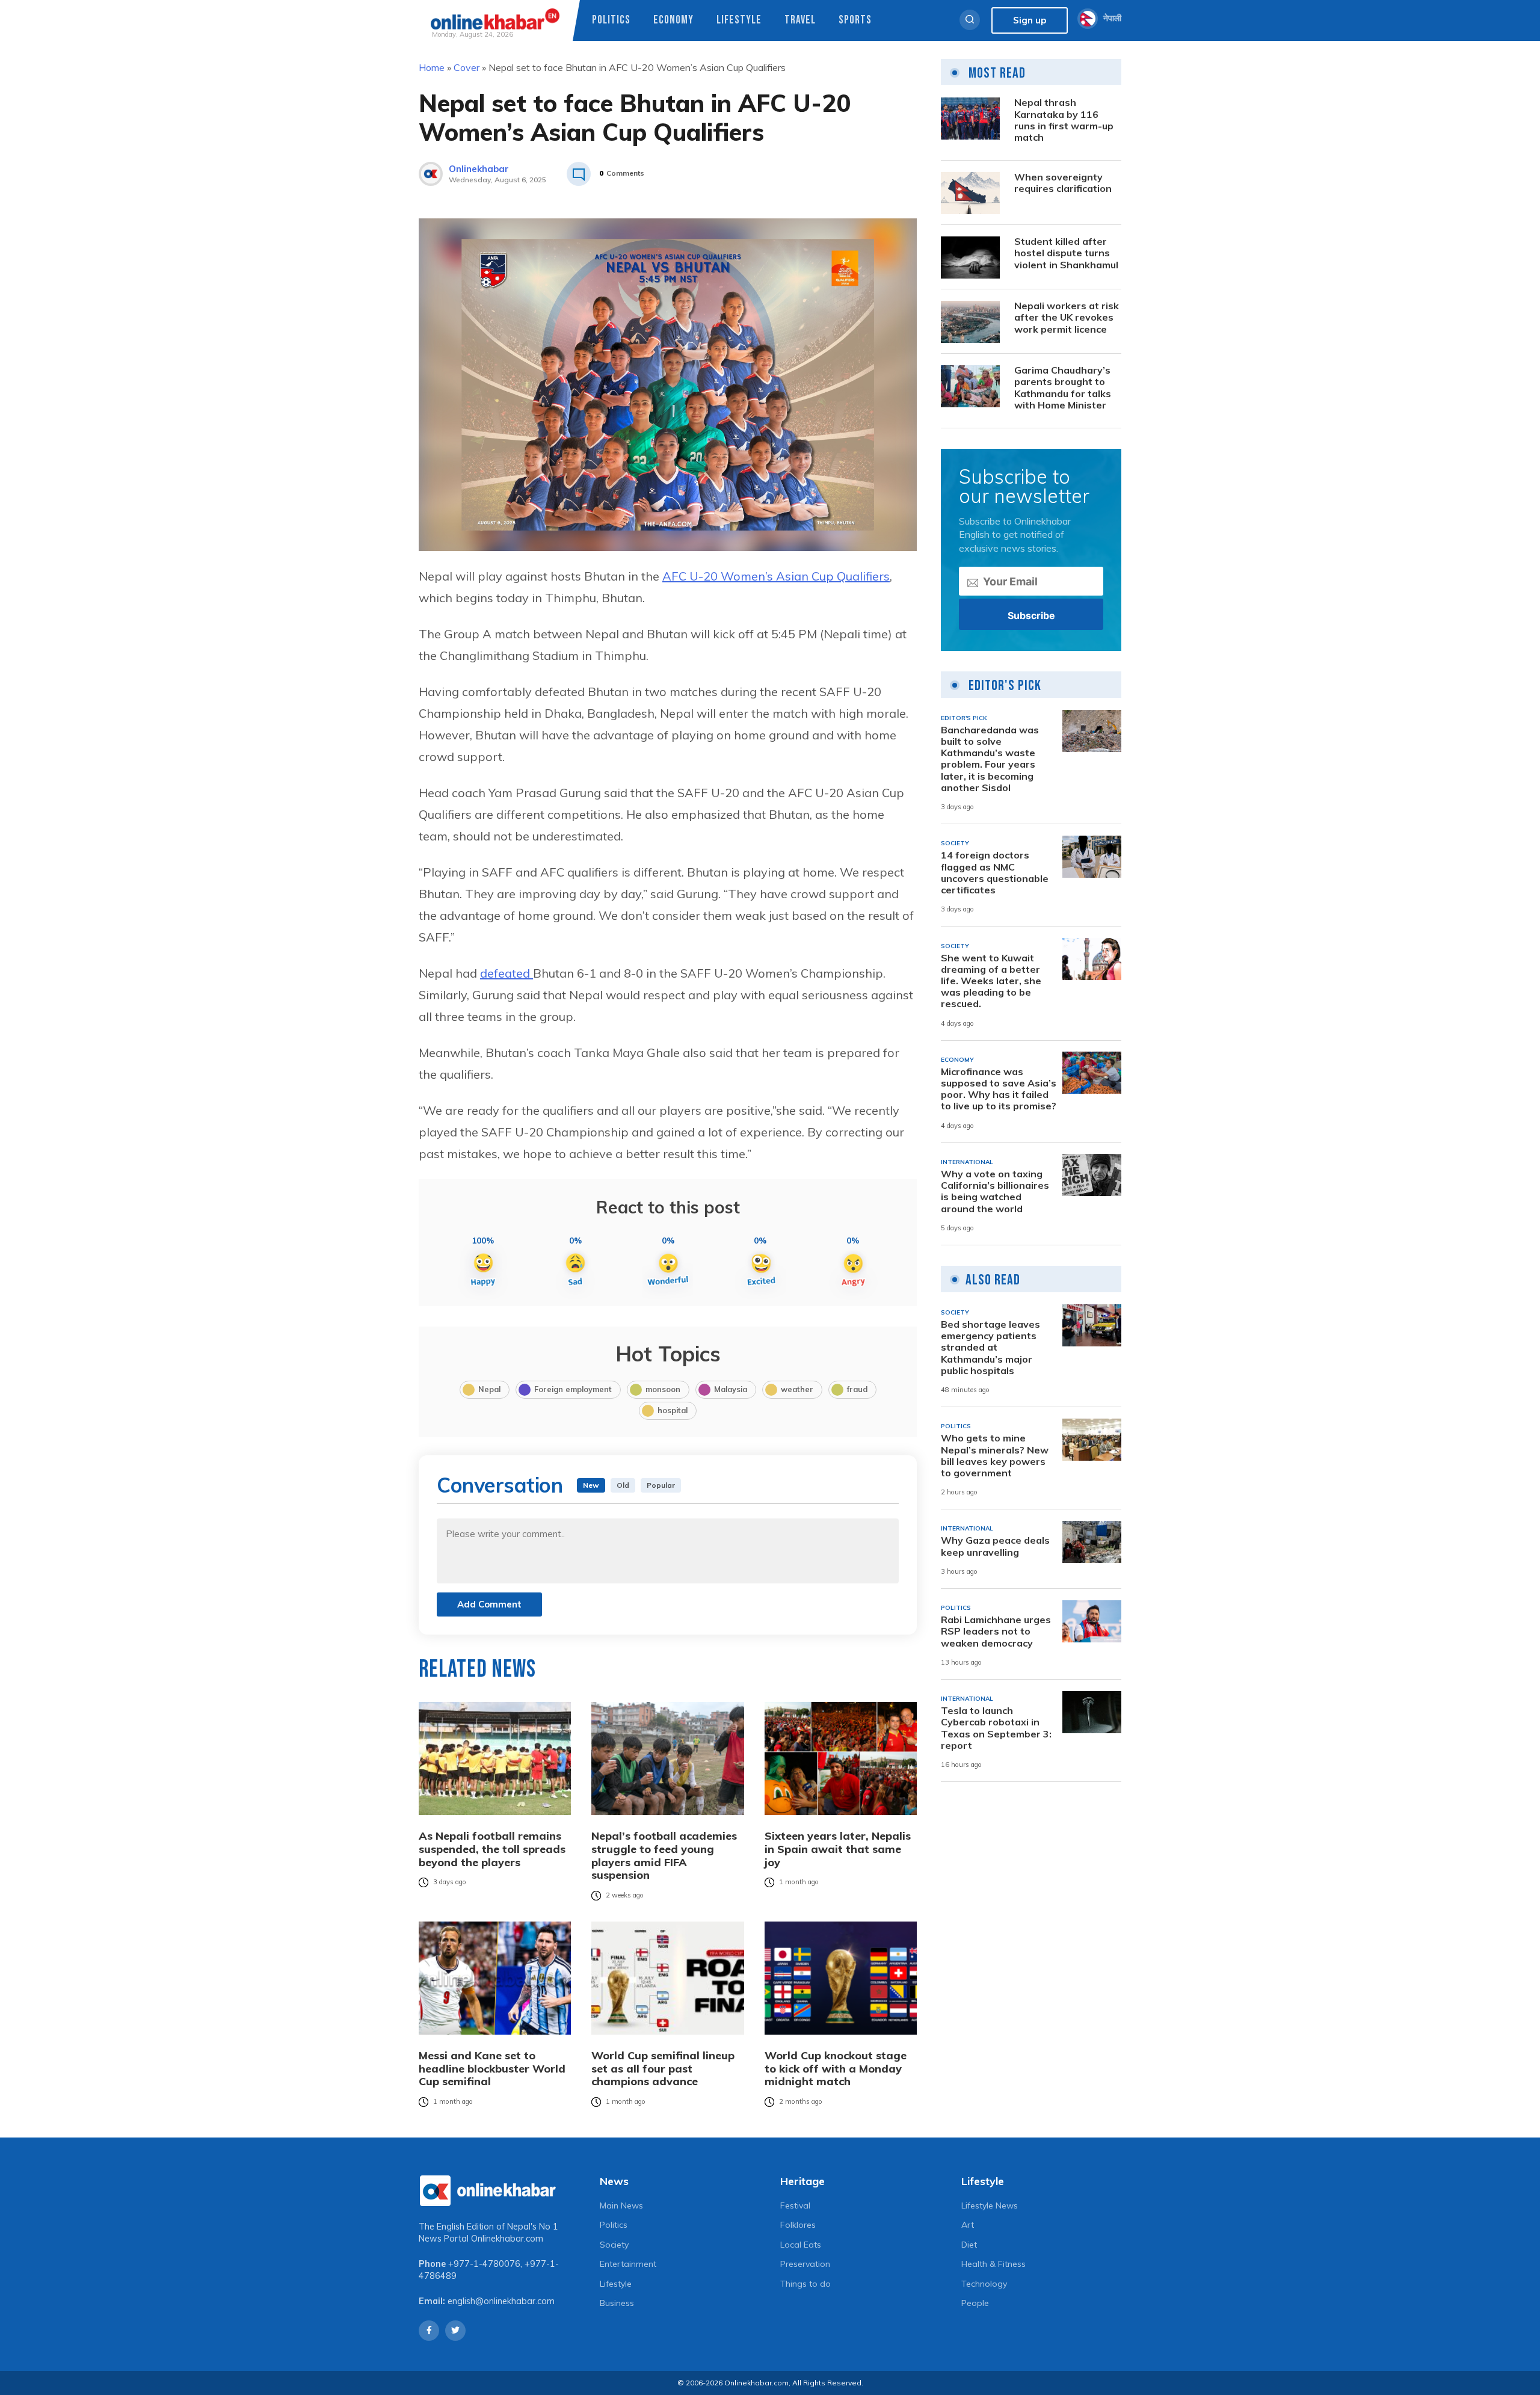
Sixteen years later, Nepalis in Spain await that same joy (838, 1849)
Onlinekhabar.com (507, 2239)
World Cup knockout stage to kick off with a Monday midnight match (836, 2069)
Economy (673, 20)
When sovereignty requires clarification (1063, 183)
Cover (467, 67)
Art (968, 2225)
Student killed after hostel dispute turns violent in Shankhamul (1066, 254)
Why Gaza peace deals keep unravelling (995, 1547)
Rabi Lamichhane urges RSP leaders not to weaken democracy (996, 1632)
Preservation (805, 2264)
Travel (800, 20)
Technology (984, 2284)
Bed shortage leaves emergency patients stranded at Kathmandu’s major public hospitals (990, 1348)
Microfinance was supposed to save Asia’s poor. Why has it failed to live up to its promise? (999, 1089)
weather (797, 1389)
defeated (507, 973)
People (975, 2303)
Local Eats (801, 2245)
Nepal (489, 1389)
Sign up (1030, 20)
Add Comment (489, 1604)
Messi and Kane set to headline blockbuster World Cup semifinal (492, 2069)
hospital (673, 1410)
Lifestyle (739, 20)
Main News (621, 2205)
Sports (855, 20)
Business (617, 2303)
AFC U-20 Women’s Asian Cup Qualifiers (776, 576)
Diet (969, 2245)
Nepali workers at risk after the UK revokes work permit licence (1067, 318)
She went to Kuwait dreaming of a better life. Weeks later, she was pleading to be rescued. (991, 981)
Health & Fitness (993, 2264)
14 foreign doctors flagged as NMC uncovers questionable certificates (995, 873)
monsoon (663, 1389)
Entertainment (628, 2264)
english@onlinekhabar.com (501, 2301)
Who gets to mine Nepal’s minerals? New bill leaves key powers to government (995, 1456)
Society (614, 2245)
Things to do (805, 2284)
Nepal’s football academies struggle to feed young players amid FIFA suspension (664, 1855)
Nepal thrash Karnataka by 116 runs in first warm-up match (1064, 121)
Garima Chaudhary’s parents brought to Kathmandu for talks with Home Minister (1063, 388)
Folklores (798, 2225)
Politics (611, 20)
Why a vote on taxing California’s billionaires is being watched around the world (995, 1191)
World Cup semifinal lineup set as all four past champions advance (663, 2069)
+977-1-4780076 (484, 2264)
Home (432, 67)
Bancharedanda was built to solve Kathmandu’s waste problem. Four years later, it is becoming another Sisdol (990, 759)
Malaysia (731, 1389)
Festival (795, 2205)
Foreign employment (573, 1389)
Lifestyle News (990, 2205)
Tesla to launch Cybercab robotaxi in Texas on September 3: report (996, 1729)
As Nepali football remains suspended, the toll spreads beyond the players (492, 1849)
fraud (857, 1389)
